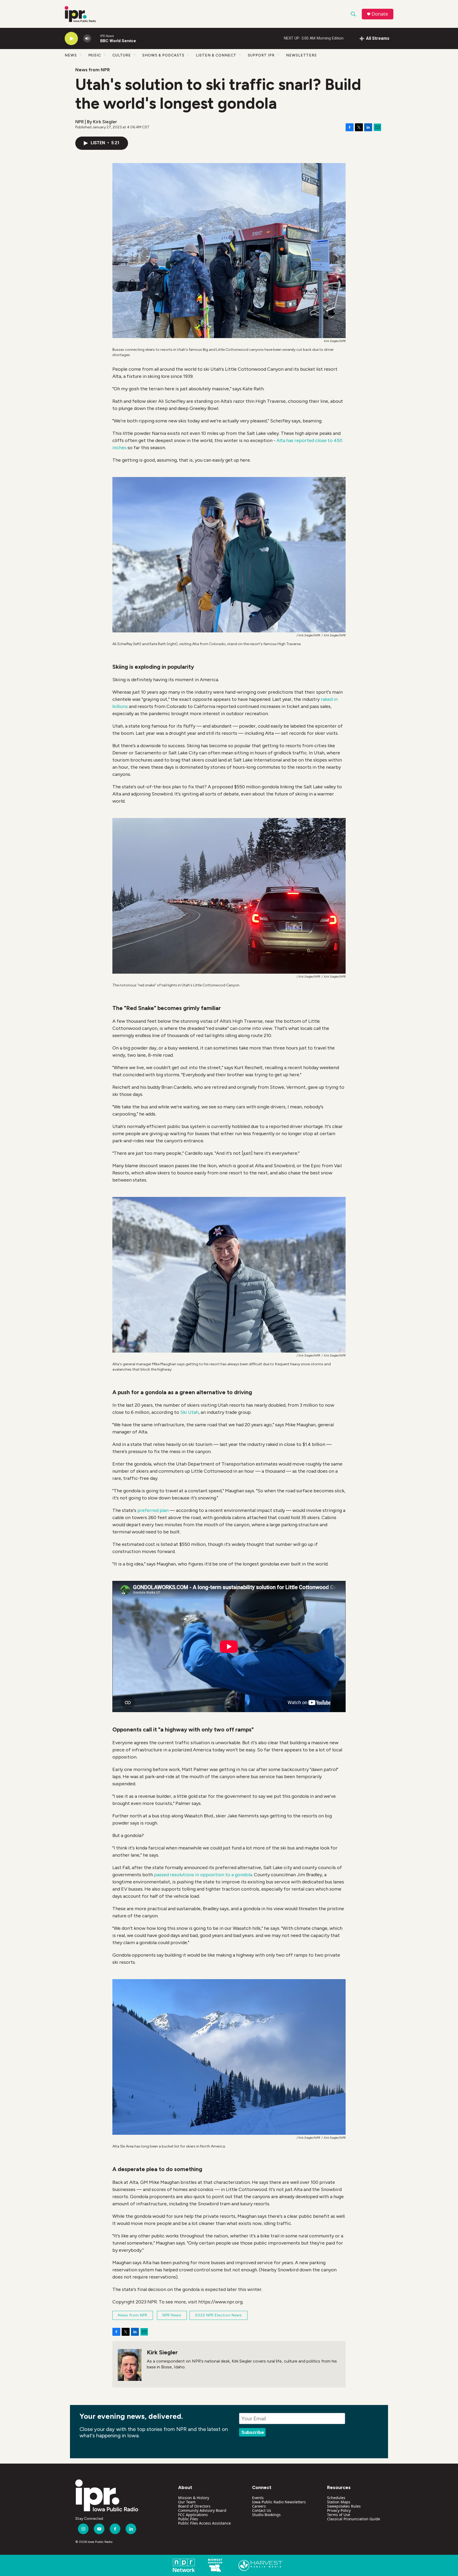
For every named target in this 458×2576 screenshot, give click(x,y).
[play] (71, 39)
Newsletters (301, 55)
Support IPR (261, 55)
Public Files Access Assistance (204, 2523)
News (71, 55)
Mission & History (194, 2498)
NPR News (172, 2315)
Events (258, 2498)
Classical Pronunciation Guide (354, 2519)
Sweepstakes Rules (344, 2506)
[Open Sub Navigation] (81, 55)
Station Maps (339, 2502)
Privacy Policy (339, 2510)
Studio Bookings (266, 2515)
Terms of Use (339, 2515)
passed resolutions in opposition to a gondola (203, 1875)
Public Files (188, 2519)
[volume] (87, 39)
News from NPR (93, 70)
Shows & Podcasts (163, 55)
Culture (122, 55)
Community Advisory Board (202, 2510)
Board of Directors (194, 2506)
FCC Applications (193, 2515)
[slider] (96, 38)
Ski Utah (189, 1412)
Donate (380, 14)
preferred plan (153, 1510)
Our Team (187, 2502)
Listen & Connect (216, 55)
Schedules (336, 2498)
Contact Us (262, 2510)
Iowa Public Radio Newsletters (279, 2502)
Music (95, 55)
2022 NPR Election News (219, 2315)
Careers (259, 2506)
